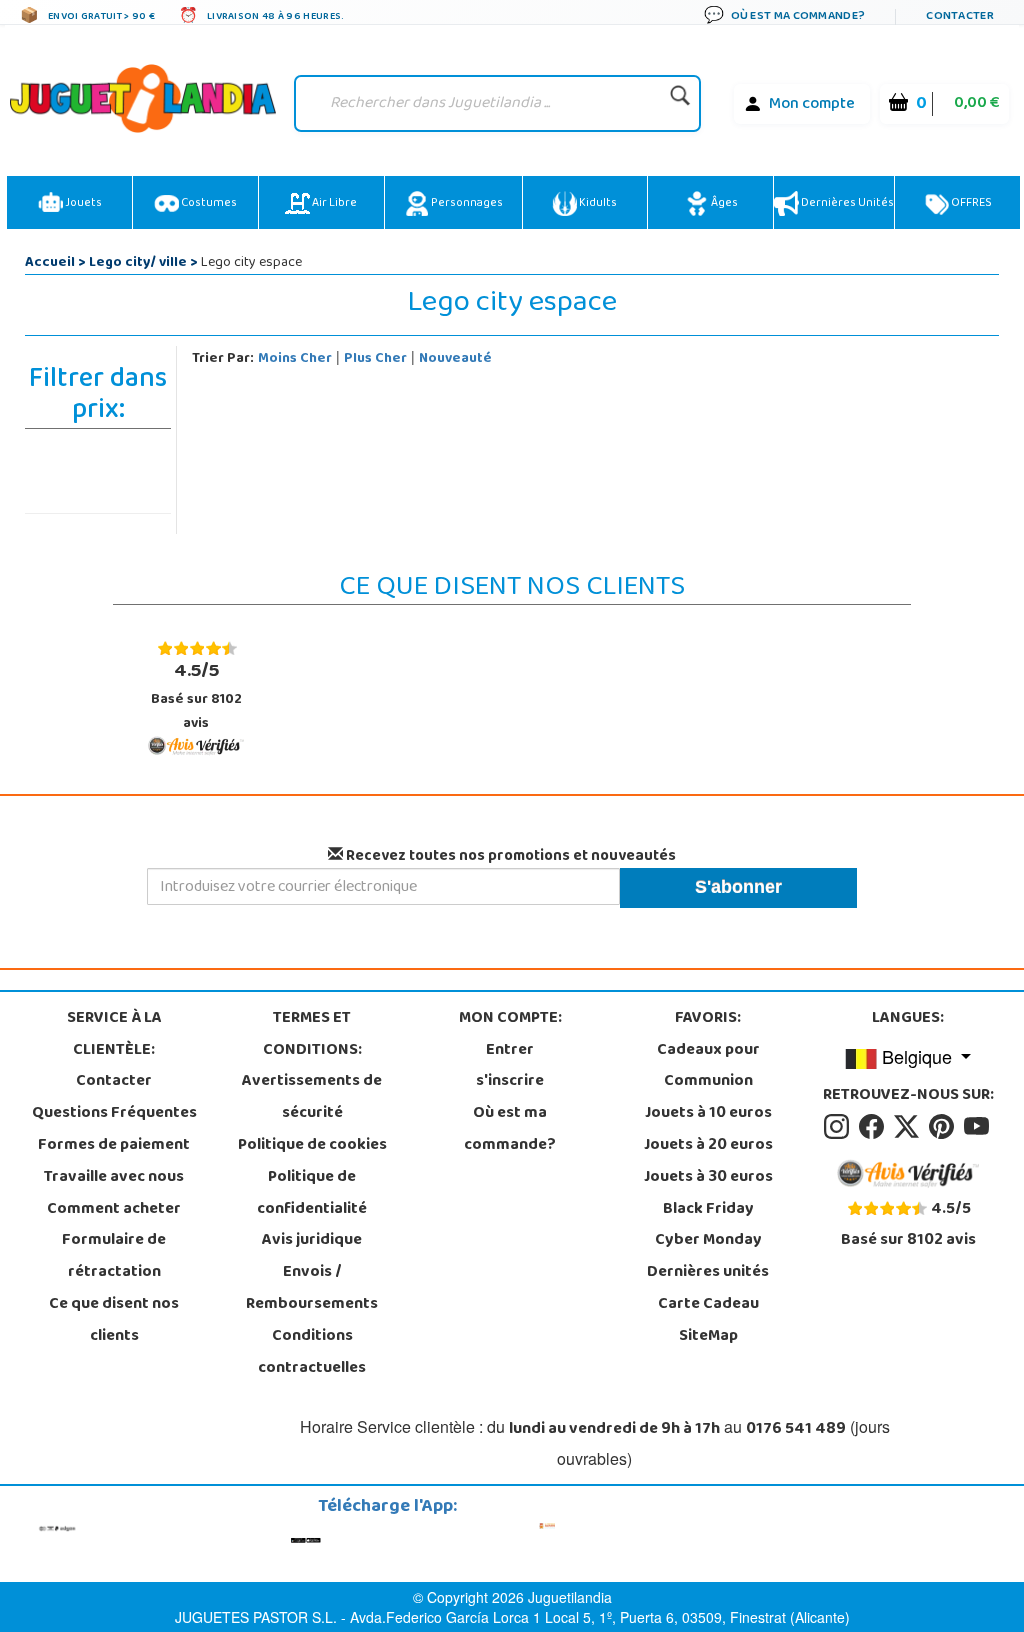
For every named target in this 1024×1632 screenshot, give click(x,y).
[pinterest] (944, 1127)
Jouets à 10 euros (708, 1114)
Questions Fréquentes (114, 1114)
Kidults (597, 204)
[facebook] (874, 1127)
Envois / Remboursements (312, 1289)
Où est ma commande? (510, 1130)
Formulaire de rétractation (114, 1257)
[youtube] (978, 1127)
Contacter (114, 1082)
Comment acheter (114, 1210)
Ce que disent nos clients (114, 1321)
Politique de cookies (312, 1146)
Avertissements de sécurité (312, 1098)
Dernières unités (846, 204)
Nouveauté (455, 359)
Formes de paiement (114, 1146)
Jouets (82, 204)
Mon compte (812, 105)
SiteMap (708, 1337)
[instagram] (839, 1127)
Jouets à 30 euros (708, 1178)
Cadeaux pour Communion (708, 1067)
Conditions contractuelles (312, 1353)
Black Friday (708, 1210)
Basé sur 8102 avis (196, 695)
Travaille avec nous (114, 1178)
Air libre (333, 204)
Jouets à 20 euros (708, 1146)
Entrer (510, 1051)
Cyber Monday (708, 1241)
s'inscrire (510, 1082)
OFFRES (970, 204)
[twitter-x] (909, 1127)
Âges (723, 204)
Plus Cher (375, 359)
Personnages (466, 204)
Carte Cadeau (708, 1305)
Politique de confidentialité (312, 1194)
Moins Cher (295, 359)
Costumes (208, 204)
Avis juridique (312, 1241)
